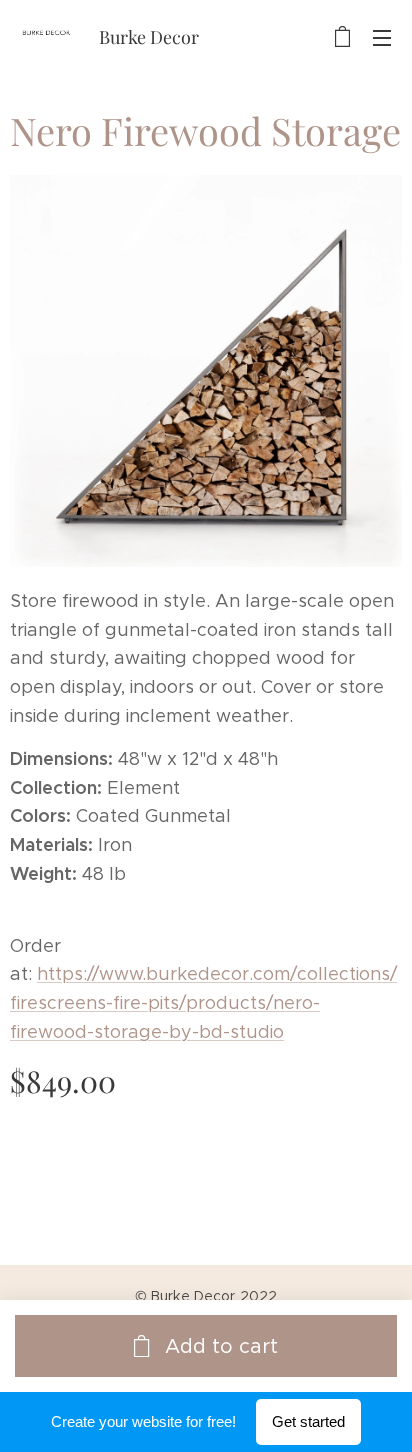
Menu (382, 37)
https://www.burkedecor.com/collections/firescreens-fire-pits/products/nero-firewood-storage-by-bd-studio (203, 1003)
